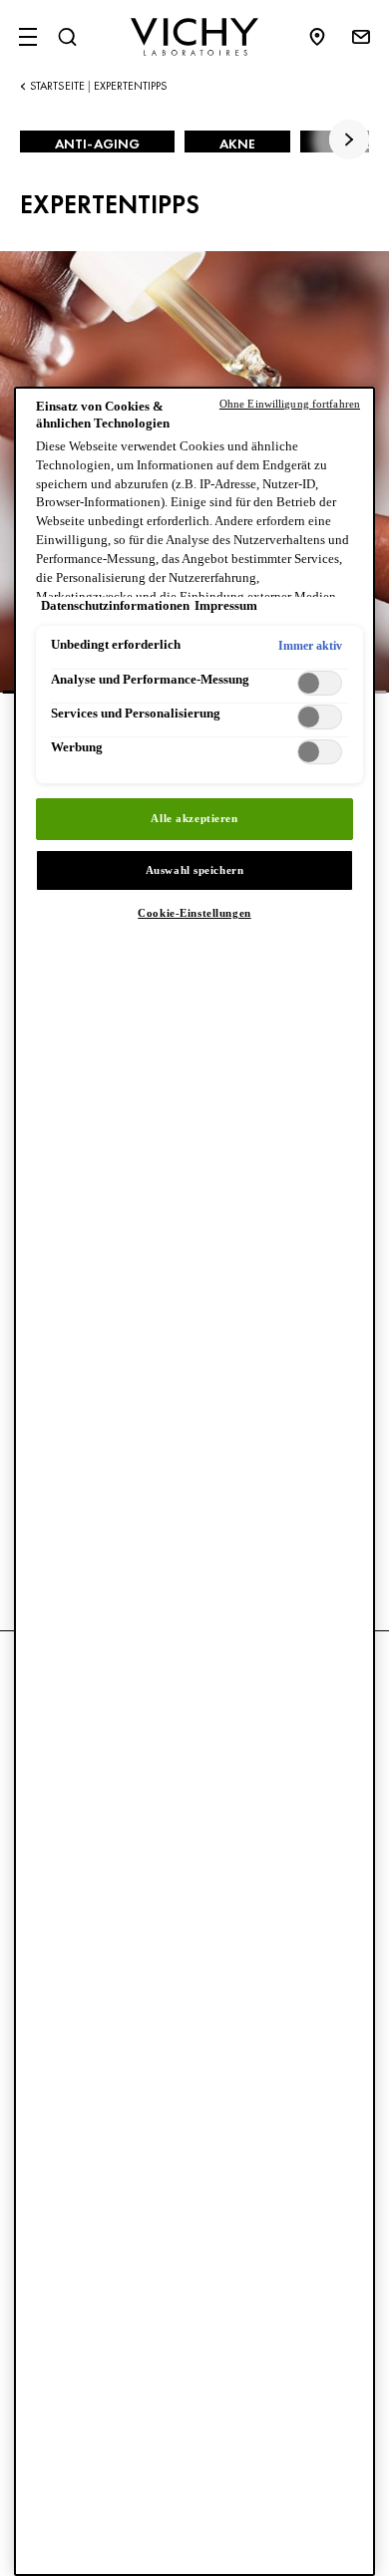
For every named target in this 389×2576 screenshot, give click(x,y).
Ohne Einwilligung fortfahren (290, 404)
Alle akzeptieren (194, 818)
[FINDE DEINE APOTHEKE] (327, 37)
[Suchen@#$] (67, 37)
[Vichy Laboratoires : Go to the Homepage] (194, 37)
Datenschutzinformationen (115, 606)
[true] (349, 140)
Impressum (226, 606)
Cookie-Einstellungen (194, 913)
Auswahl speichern (195, 870)
